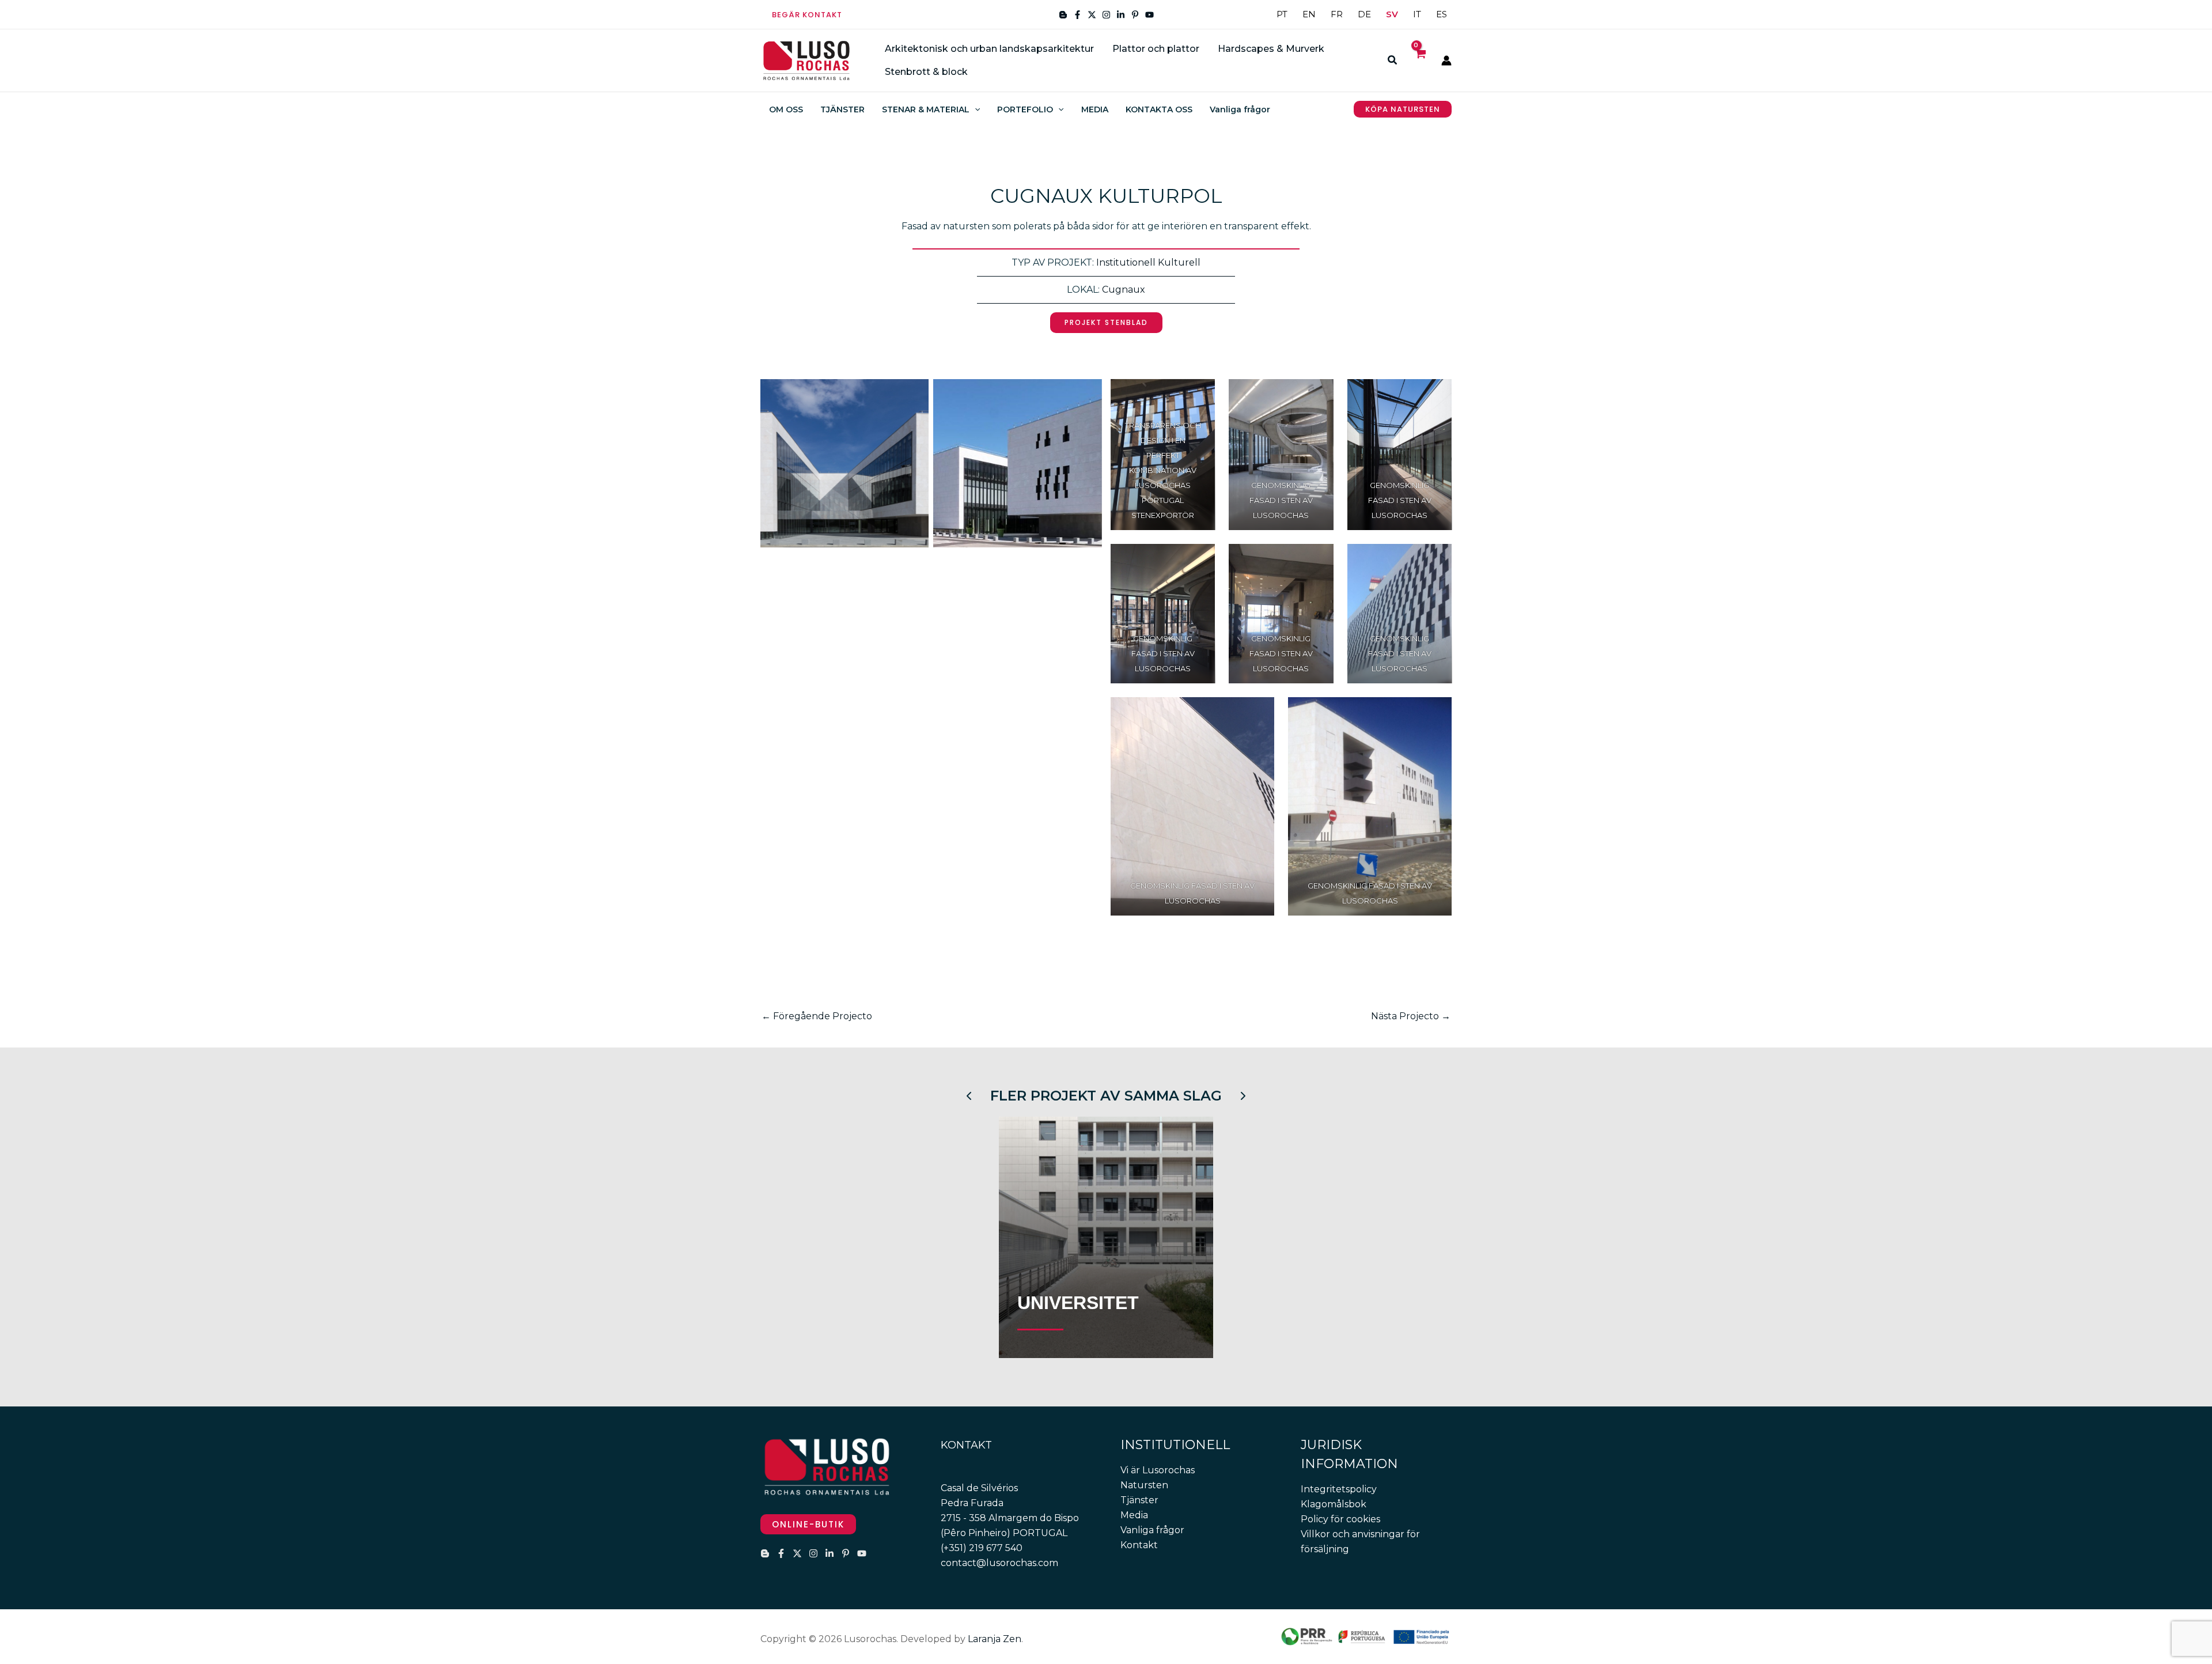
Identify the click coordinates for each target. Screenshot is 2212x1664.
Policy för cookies (1340, 1519)
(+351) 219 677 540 (982, 1548)
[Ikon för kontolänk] (1446, 60)
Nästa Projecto (1411, 1016)
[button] (807, 15)
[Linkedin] (1121, 15)
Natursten (1144, 1485)
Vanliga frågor (1152, 1530)
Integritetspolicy (1339, 1489)
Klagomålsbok (1334, 1504)
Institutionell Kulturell (1148, 262)
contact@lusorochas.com (999, 1563)
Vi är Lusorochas (1158, 1470)
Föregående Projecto (817, 1016)
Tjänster (1139, 1500)
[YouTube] (1149, 15)
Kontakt (1139, 1545)
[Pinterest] (1135, 15)
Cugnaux (1124, 290)
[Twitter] (1092, 15)
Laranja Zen (995, 1639)
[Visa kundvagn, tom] (1420, 60)
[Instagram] (1106, 15)
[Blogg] (1063, 15)
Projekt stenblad (1106, 322)
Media (1134, 1515)
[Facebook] (1077, 15)
